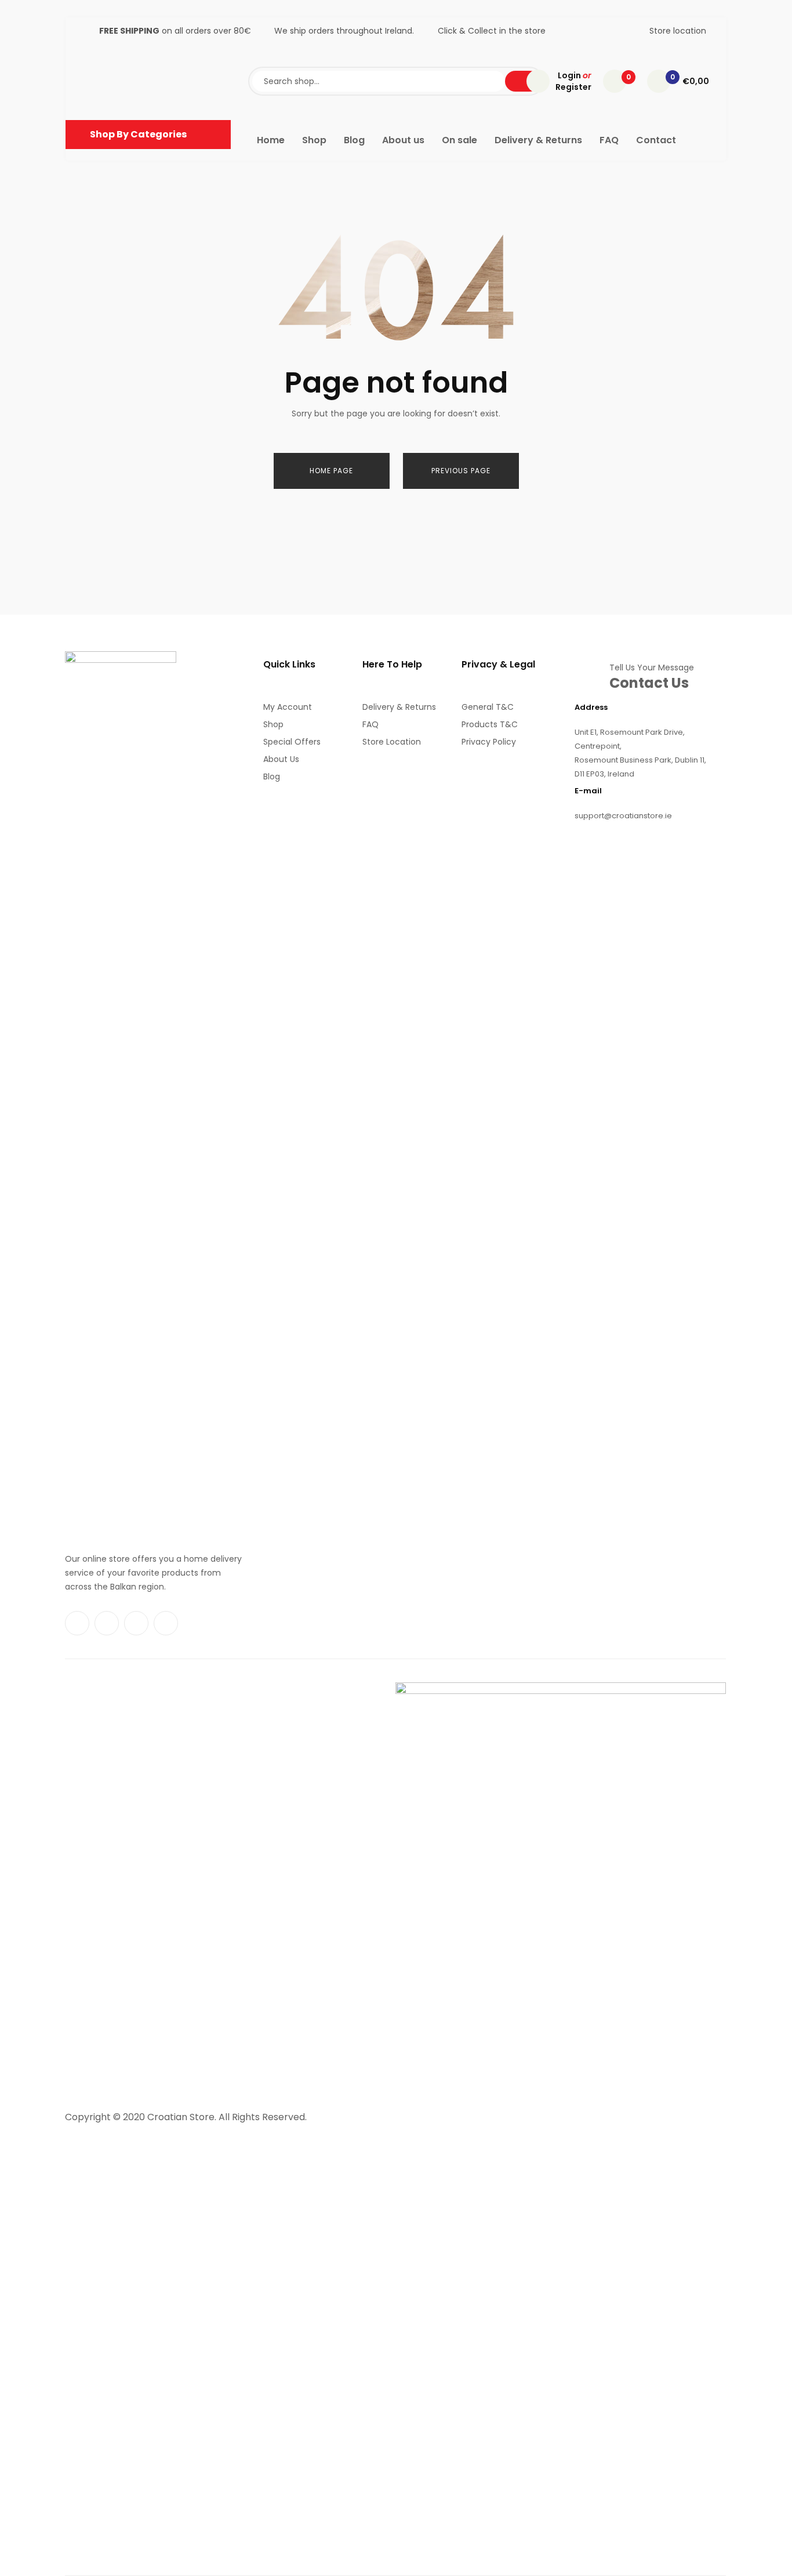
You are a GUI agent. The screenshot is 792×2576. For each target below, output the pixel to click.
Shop (273, 724)
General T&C (488, 707)
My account (288, 707)
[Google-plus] (166, 1623)
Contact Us (649, 683)
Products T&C (490, 724)
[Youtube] (136, 1623)
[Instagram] (107, 1623)
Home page (331, 471)
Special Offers (292, 742)
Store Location (392, 742)
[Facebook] (77, 1623)
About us (281, 759)
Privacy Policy (489, 742)
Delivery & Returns (399, 707)
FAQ (370, 724)
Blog (272, 777)
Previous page (461, 471)
